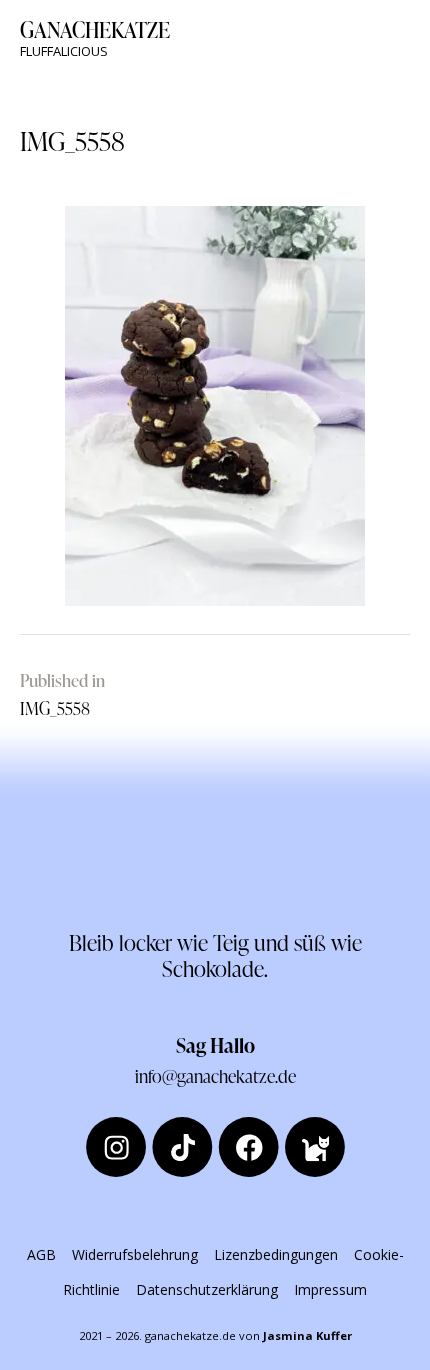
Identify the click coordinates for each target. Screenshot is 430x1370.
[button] (404, 38)
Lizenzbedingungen (276, 1254)
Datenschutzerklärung (207, 1289)
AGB (41, 1254)
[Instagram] (116, 1147)
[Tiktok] (182, 1147)
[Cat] (315, 1147)
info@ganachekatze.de (215, 1075)
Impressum (330, 1289)
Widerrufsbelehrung (135, 1254)
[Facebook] (248, 1147)
